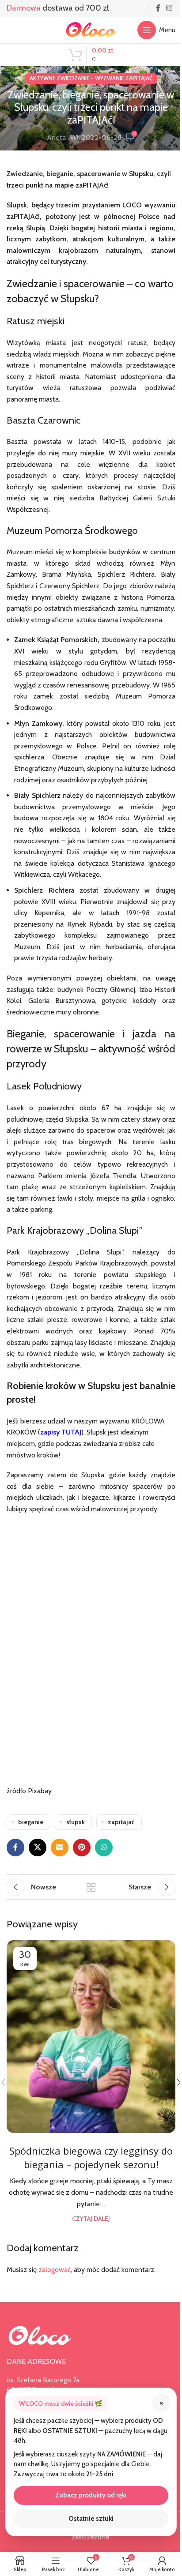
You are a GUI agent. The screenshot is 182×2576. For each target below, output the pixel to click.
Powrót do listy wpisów (91, 1887)
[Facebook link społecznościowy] (158, 8)
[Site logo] (91, 29)
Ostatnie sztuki (91, 2519)
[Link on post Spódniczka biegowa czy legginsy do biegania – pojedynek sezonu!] (91, 2037)
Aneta (56, 137)
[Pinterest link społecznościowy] (82, 1848)
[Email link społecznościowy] (60, 1848)
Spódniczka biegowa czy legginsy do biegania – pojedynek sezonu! (91, 2157)
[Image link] (40, 2335)
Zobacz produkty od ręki (91, 2495)
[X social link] (38, 1848)
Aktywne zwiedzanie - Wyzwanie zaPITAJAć (91, 78)
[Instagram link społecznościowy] (169, 8)
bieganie (31, 1822)
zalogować (55, 2270)
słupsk (76, 1822)
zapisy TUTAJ (61, 1432)
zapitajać (121, 1822)
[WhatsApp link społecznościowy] (104, 1848)
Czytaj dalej (91, 2219)
